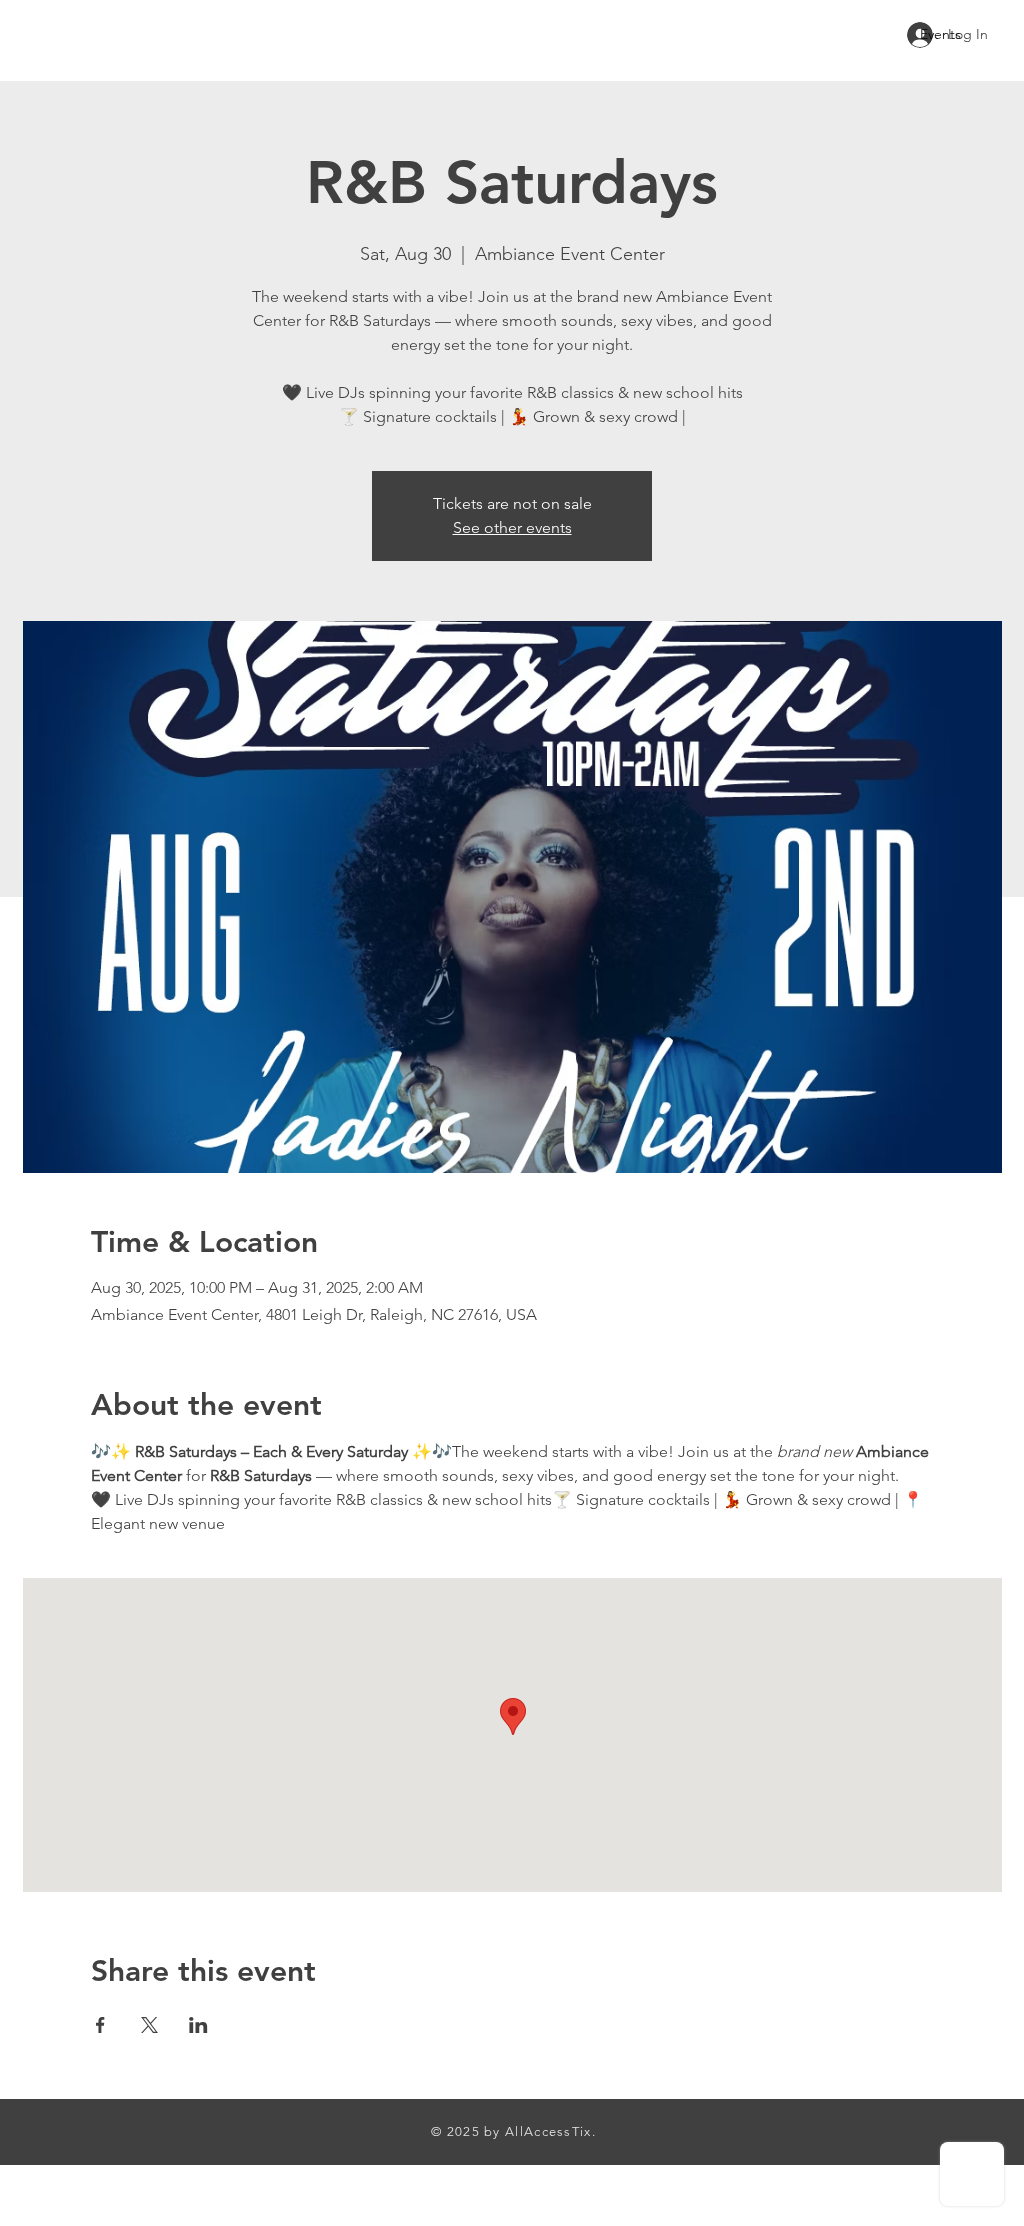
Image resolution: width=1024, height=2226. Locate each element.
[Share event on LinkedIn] (198, 2025)
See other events (512, 527)
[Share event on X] (149, 2025)
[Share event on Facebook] (100, 2025)
